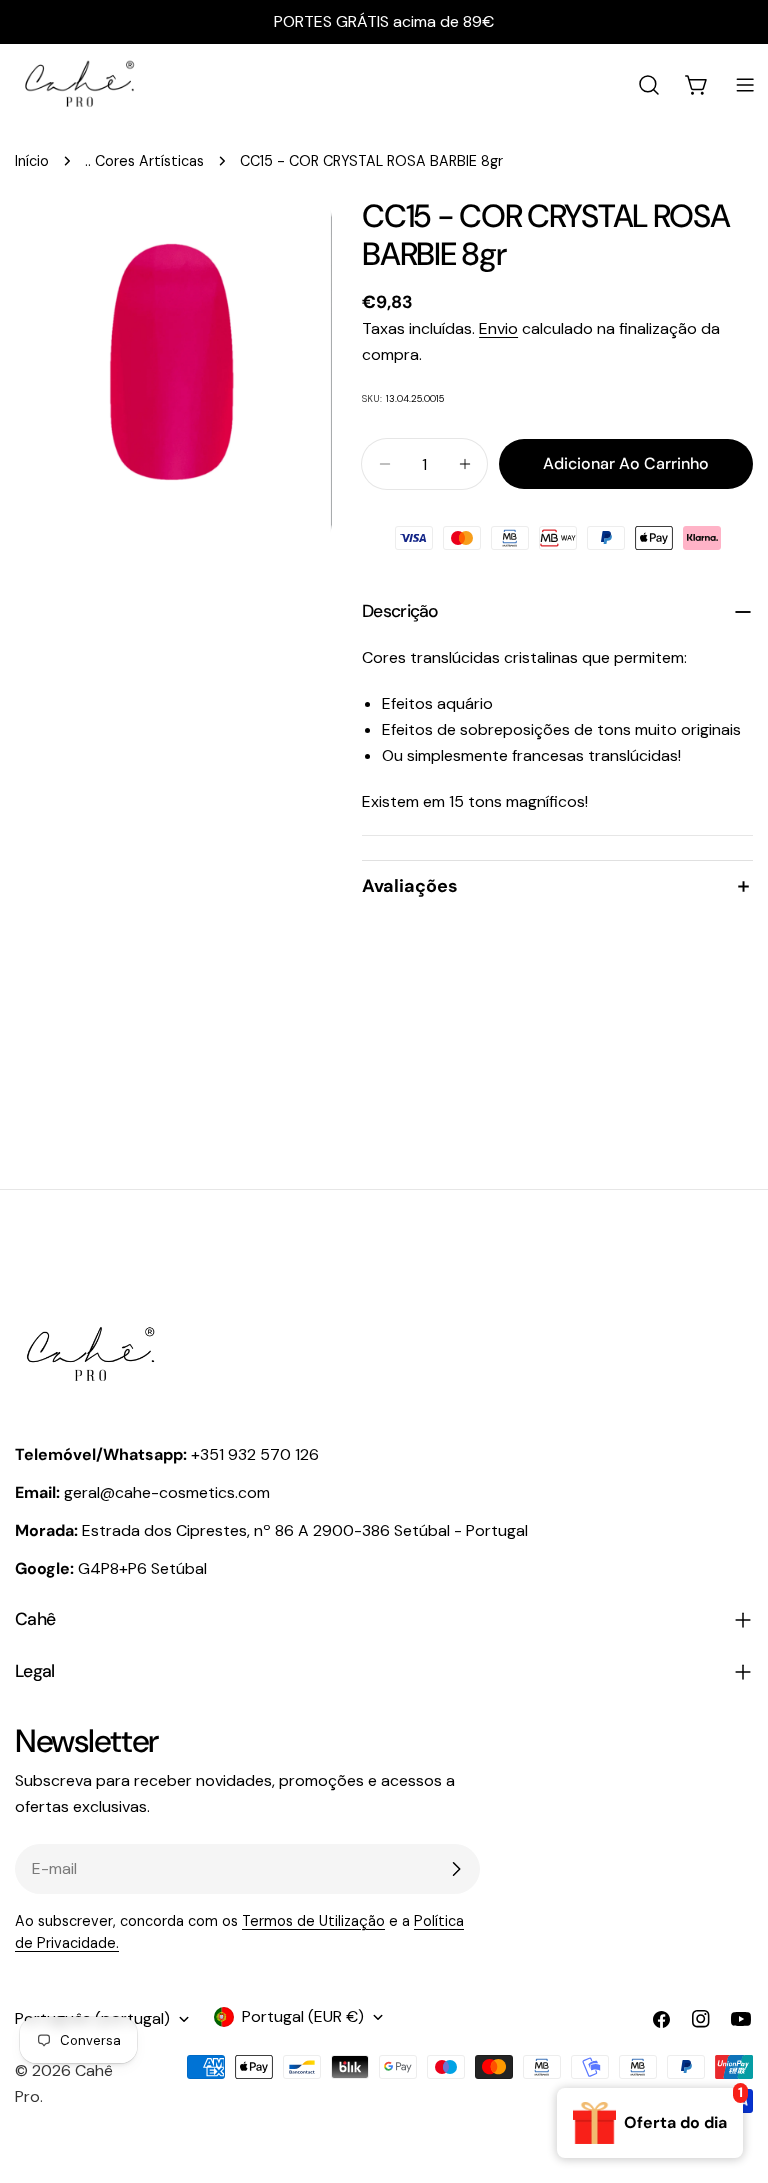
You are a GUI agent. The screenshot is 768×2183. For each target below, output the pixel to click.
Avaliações (410, 886)
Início (32, 161)
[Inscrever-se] (456, 1869)
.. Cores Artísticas (144, 161)
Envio (498, 328)
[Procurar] (649, 85)
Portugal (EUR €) (303, 2016)
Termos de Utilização (313, 1921)
